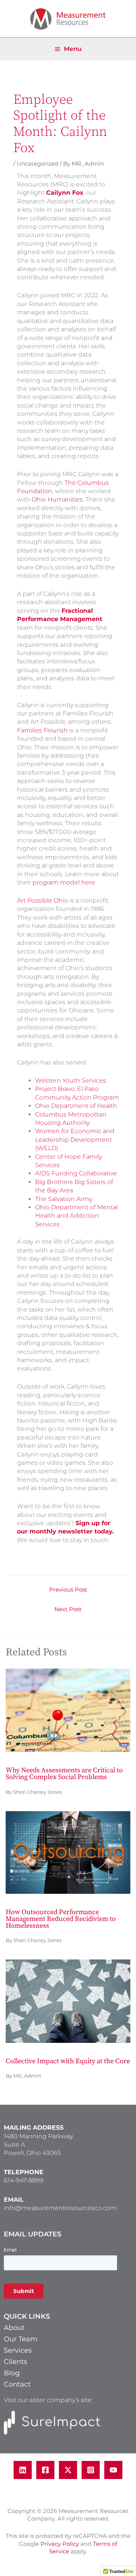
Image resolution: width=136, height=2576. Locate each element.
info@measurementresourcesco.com (60, 2208)
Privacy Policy (60, 2544)
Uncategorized (37, 164)
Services (18, 2350)
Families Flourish (42, 730)
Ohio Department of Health (76, 1106)
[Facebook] (45, 2470)
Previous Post (68, 1590)
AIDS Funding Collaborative (76, 1173)
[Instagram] (91, 2470)
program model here (64, 882)
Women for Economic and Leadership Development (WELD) (75, 1140)
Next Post (68, 1609)
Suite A (14, 2145)
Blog (12, 2373)
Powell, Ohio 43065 (32, 2153)
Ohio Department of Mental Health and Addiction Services (76, 1216)
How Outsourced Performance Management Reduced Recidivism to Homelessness (61, 1919)
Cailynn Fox (65, 193)
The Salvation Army (64, 1199)
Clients (15, 2362)
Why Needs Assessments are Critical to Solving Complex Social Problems (64, 1774)
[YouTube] (113, 2470)
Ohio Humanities (57, 499)
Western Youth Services (71, 1080)
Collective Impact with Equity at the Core (68, 2061)
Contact (17, 2384)
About (14, 2328)
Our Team (21, 2339)
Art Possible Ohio (42, 900)
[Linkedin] (23, 2470)
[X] (68, 2470)
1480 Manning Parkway (38, 2136)
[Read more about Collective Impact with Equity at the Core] (68, 2001)
